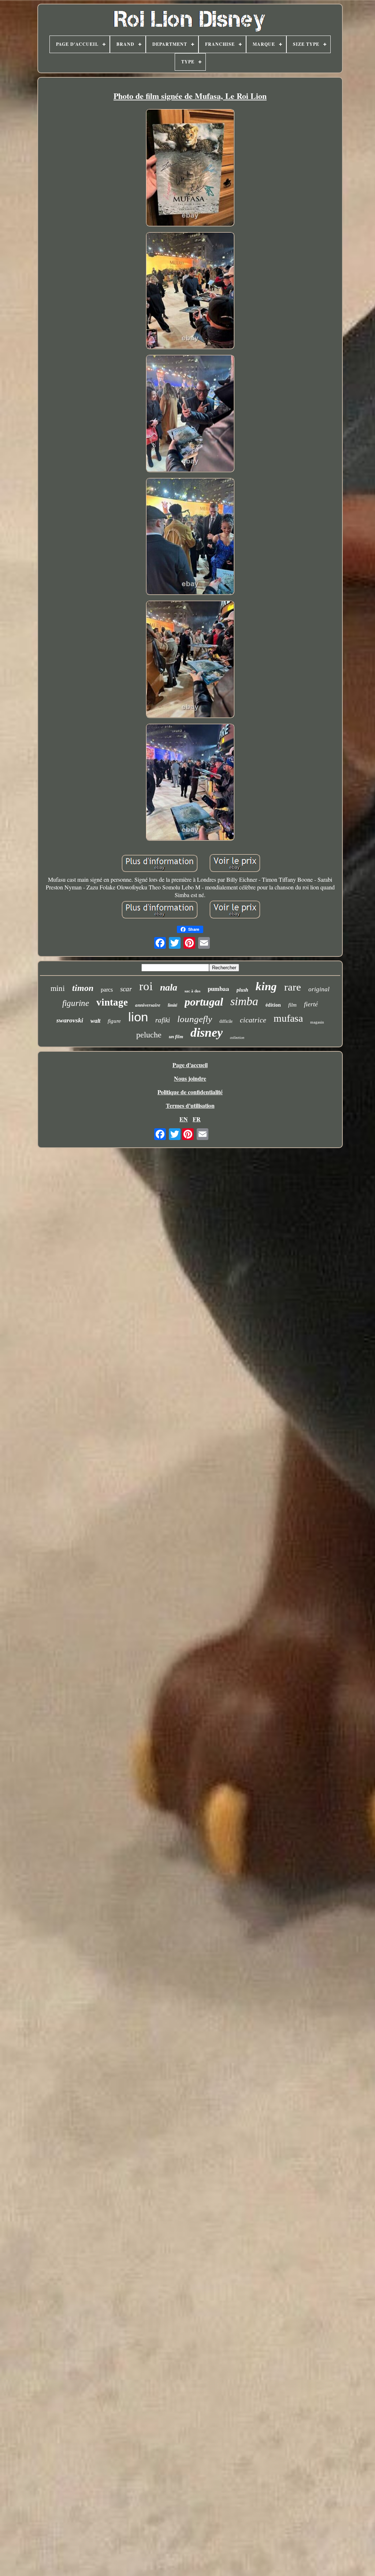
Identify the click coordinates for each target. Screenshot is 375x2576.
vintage (112, 1002)
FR (197, 1119)
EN (184, 1119)
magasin (317, 1022)
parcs (107, 990)
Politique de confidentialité (190, 1092)
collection (237, 1038)
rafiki (163, 1020)
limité (172, 1005)
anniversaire (148, 1005)
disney (207, 1032)
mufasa (288, 1018)
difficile (226, 1021)
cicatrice (253, 1020)
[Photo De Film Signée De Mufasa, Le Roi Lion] (190, 168)
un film (176, 1037)
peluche (149, 1035)
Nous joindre (190, 1078)
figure (114, 1021)
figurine (76, 1003)
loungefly (195, 1019)
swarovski (70, 1020)
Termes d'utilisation (190, 1105)
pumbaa (218, 989)
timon (83, 988)
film (292, 1005)
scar (126, 989)
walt (95, 1021)
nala (169, 987)
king (266, 986)
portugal (204, 1002)
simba (244, 1001)
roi (146, 986)
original (319, 989)
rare (293, 987)
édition (273, 1005)
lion (138, 1017)
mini (58, 988)
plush (242, 990)
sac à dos (192, 991)
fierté (311, 1004)
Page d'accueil (190, 1065)
